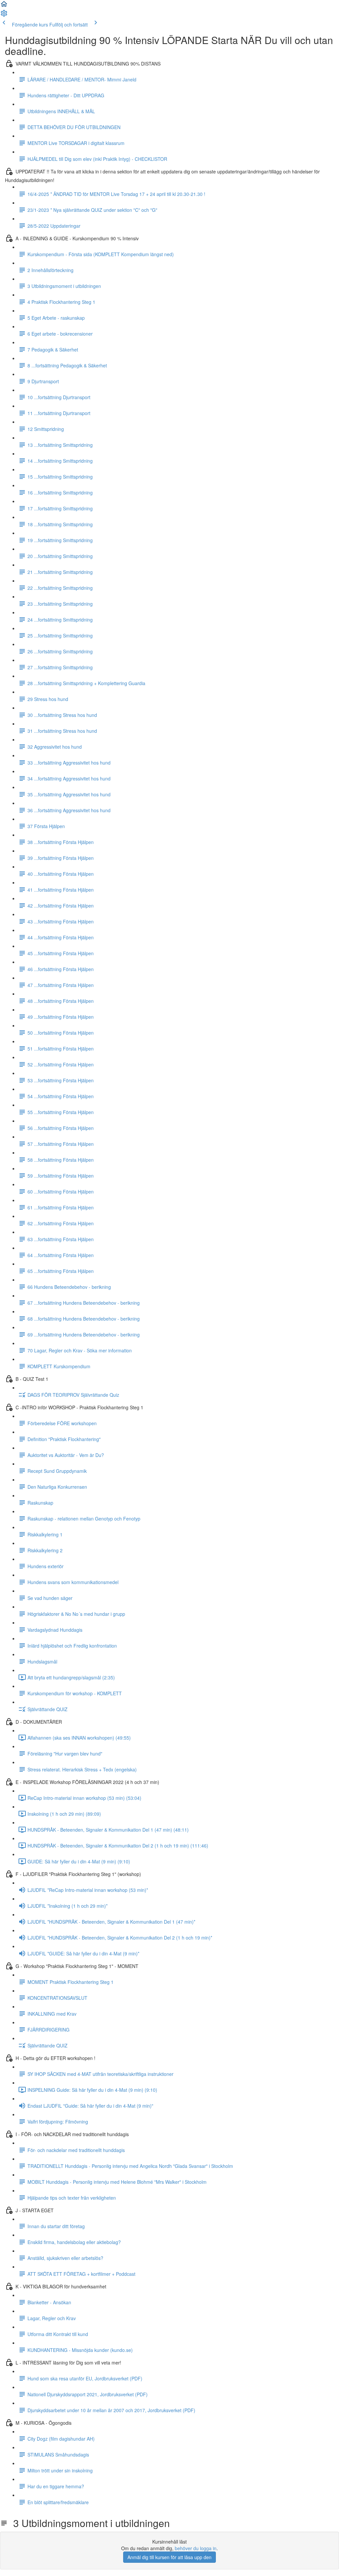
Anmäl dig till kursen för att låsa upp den (169, 2557)
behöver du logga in (196, 2548)
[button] (4, 6)
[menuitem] (4, 15)
